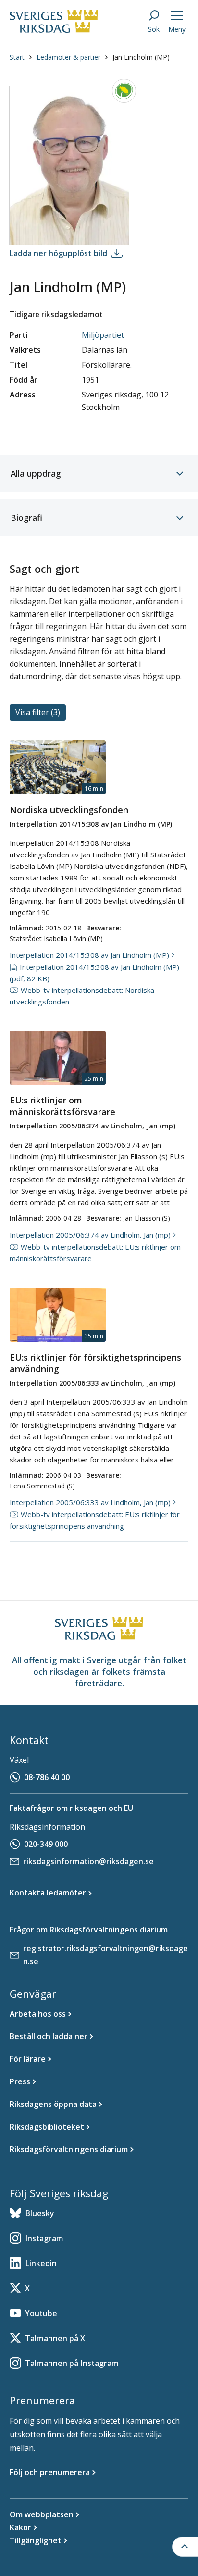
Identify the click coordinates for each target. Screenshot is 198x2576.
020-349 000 (46, 1844)
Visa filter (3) (38, 712)
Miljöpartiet (103, 335)
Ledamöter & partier (68, 57)
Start (17, 57)
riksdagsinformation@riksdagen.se (88, 1861)
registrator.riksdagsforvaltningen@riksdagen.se (105, 1955)
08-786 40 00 (47, 1777)
